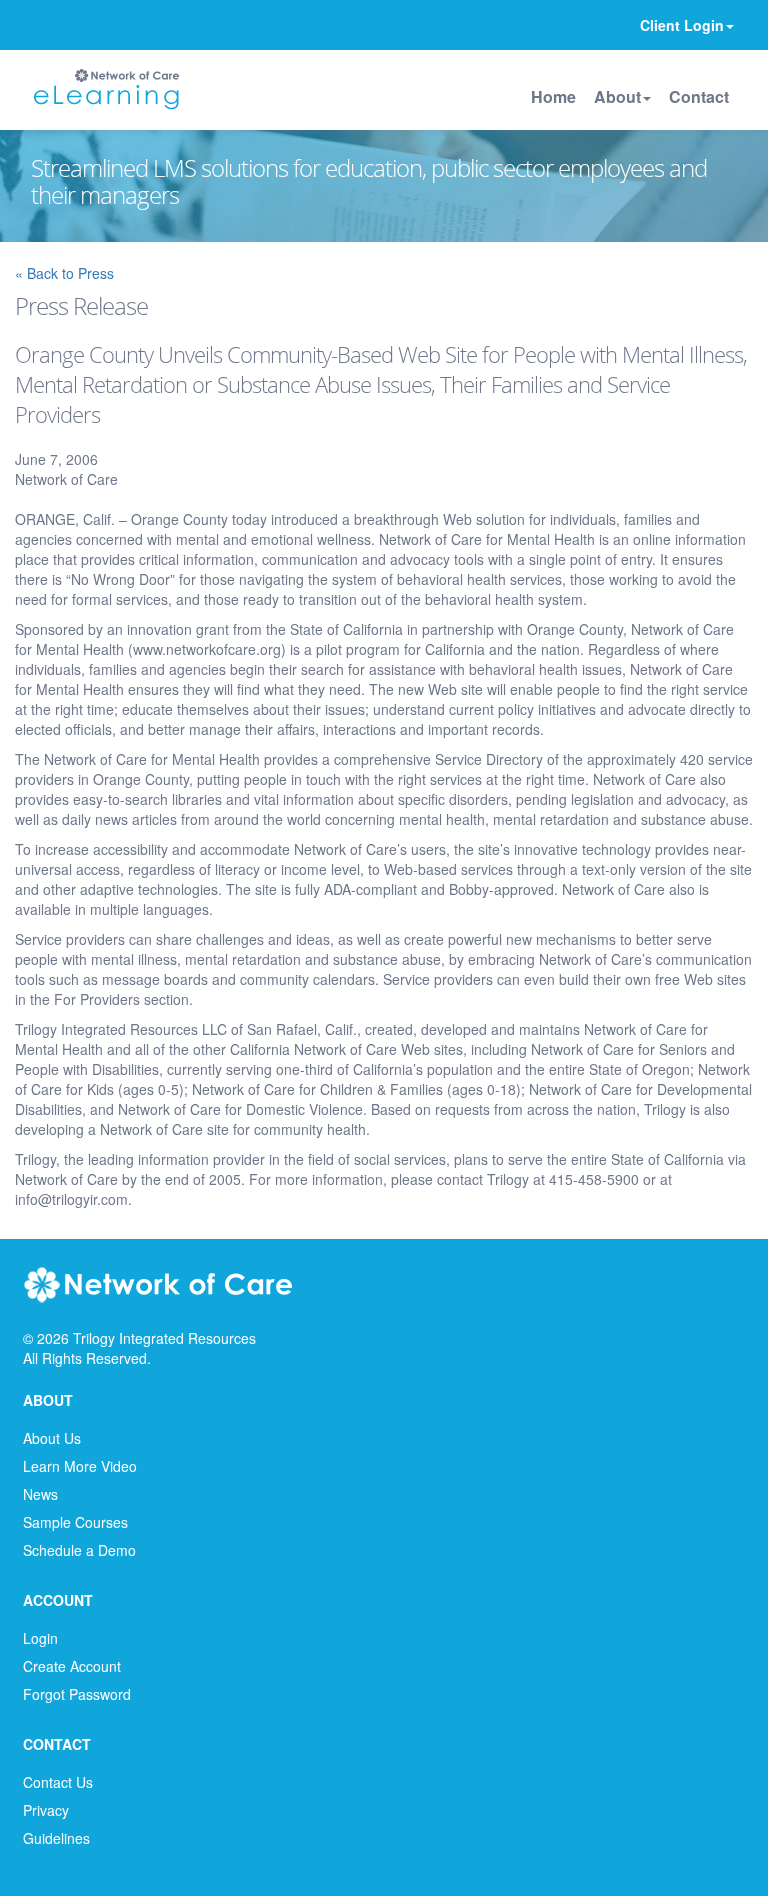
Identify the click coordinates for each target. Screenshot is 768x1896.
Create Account (72, 1666)
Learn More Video (80, 1466)
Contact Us (58, 1782)
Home (553, 96)
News (40, 1494)
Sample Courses (75, 1522)
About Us (52, 1438)
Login (40, 1638)
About (617, 96)
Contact (699, 96)
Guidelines (56, 1838)
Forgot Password (77, 1694)
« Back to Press (64, 273)
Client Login (682, 25)
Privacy (46, 1810)
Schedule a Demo (79, 1550)
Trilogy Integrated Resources (164, 1338)
